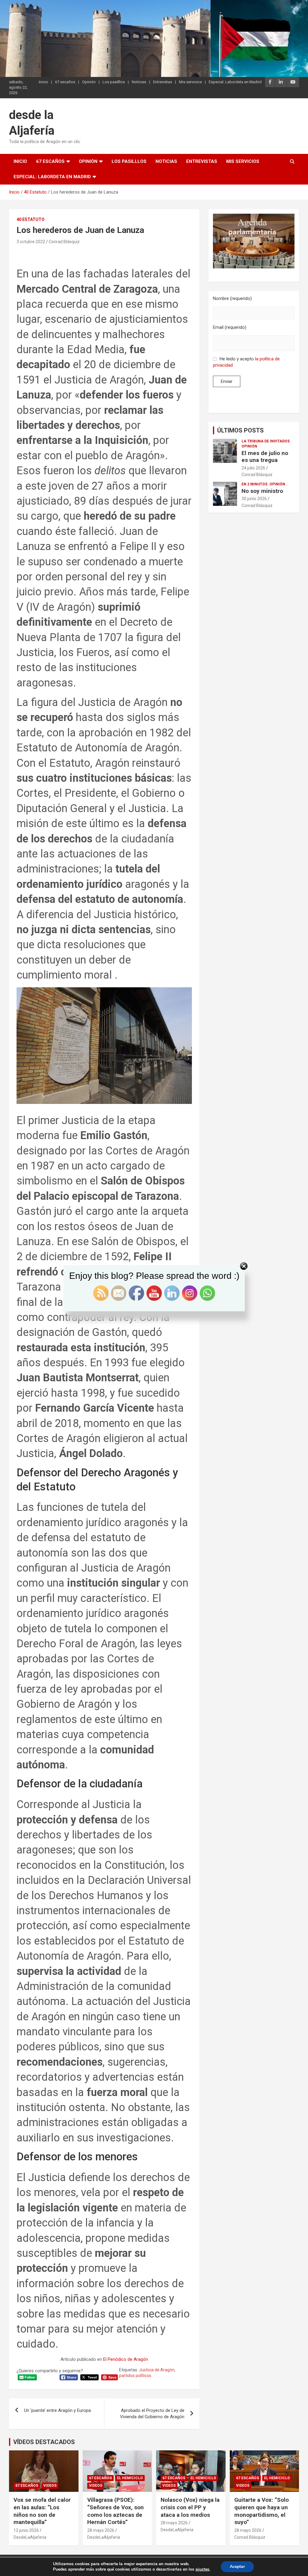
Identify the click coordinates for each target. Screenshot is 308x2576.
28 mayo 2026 (101, 2530)
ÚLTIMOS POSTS (240, 430)
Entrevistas (163, 82)
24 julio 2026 (253, 468)
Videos (50, 2486)
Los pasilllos (114, 82)
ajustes (202, 2569)
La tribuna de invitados (266, 441)
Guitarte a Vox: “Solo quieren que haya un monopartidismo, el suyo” (262, 2511)
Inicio (43, 82)
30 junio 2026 (254, 499)
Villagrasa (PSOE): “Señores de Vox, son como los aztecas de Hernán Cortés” (115, 2511)
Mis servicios (190, 82)
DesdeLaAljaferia (30, 2537)
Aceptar (237, 2567)
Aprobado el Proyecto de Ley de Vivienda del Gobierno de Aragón (152, 2414)
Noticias (139, 82)
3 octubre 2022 (31, 242)
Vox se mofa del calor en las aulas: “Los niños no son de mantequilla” (42, 2511)
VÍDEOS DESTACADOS (44, 2442)
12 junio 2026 (26, 2530)
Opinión (89, 82)
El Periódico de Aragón (126, 2359)
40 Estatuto (31, 219)
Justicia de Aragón (157, 2370)
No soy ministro (262, 491)
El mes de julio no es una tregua (265, 457)
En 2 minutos (254, 484)
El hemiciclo (130, 2478)
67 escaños (65, 82)
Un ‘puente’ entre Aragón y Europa (57, 2410)
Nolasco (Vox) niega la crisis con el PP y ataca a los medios (190, 2507)
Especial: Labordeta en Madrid (235, 82)
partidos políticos (135, 2376)
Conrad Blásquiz (64, 242)
